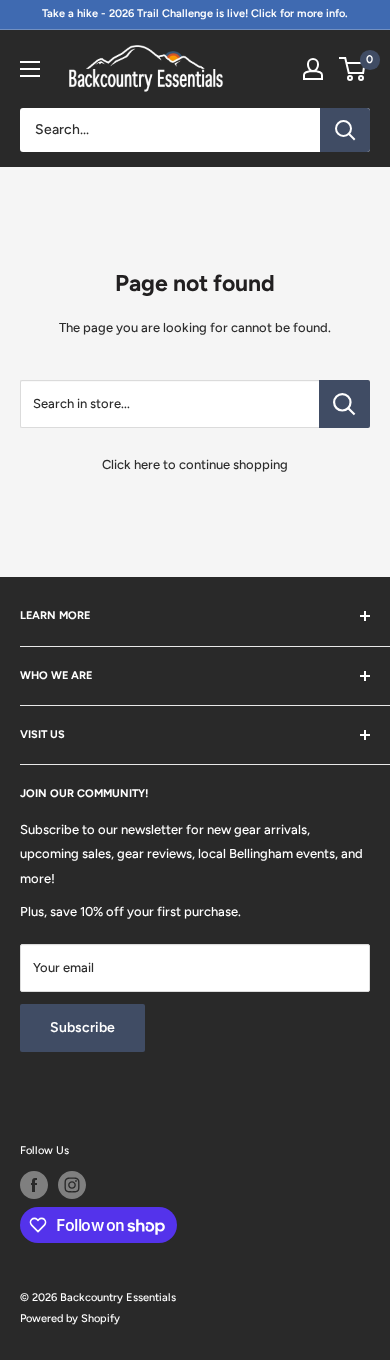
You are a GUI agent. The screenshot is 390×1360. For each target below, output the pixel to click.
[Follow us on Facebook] (34, 1185)
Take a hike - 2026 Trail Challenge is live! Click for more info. (195, 13)
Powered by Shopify (70, 1318)
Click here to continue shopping (195, 464)
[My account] (313, 69)
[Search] (345, 130)
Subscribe (82, 1027)
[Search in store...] (344, 404)
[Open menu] (30, 69)
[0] (353, 69)
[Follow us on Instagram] (72, 1185)
